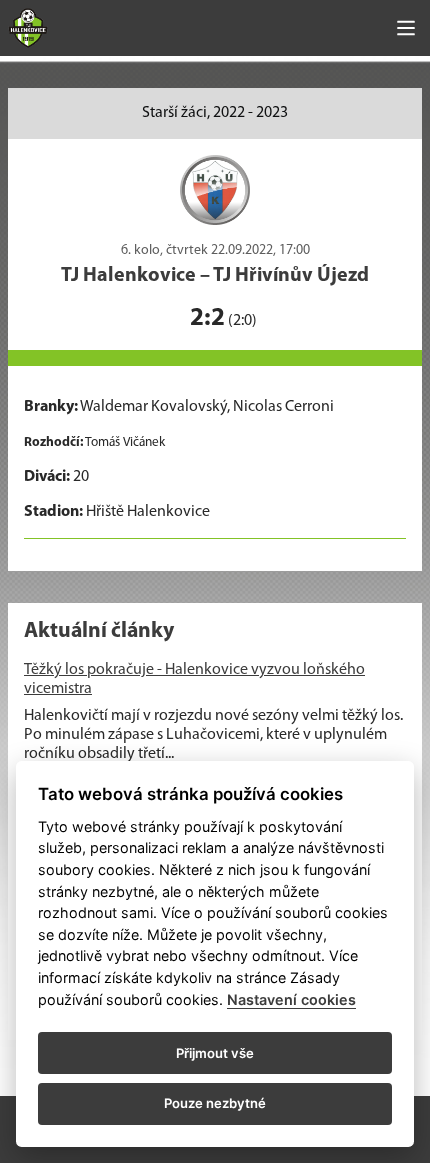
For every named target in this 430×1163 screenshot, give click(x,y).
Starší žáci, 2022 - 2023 (215, 113)
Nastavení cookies (291, 999)
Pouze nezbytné (215, 1103)
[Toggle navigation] (406, 28)
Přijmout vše (215, 1053)
